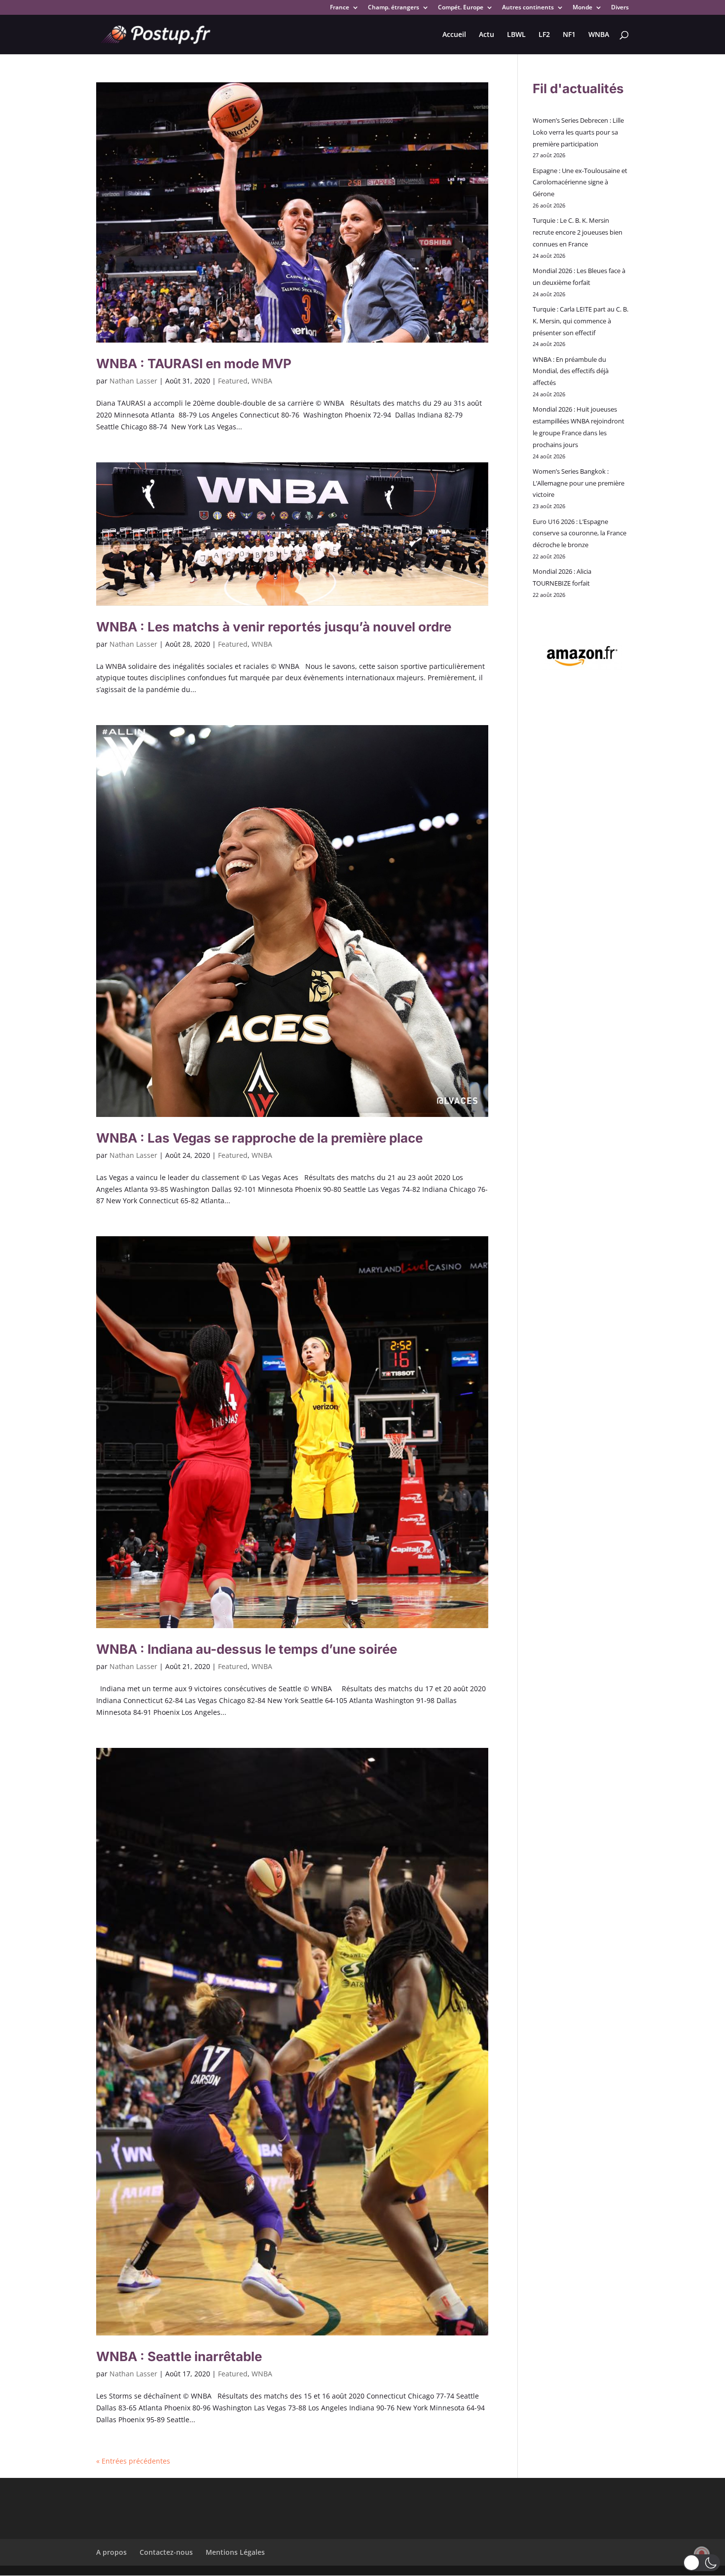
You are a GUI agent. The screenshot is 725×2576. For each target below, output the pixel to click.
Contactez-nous (166, 2552)
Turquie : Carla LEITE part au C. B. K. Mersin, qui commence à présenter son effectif (580, 321)
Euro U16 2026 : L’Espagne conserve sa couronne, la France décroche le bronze (580, 533)
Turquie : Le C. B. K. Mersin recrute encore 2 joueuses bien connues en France (578, 232)
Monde (582, 8)
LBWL (516, 35)
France (340, 8)
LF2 (544, 35)
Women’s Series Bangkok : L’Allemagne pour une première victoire (579, 483)
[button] (702, 2563)
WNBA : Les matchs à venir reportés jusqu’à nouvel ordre (274, 627)
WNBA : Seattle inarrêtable (179, 2356)
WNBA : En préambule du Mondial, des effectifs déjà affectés (571, 371)
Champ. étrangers (394, 8)
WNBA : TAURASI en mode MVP (194, 364)
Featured (233, 381)
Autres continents (528, 8)
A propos (111, 2552)
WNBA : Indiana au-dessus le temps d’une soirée (247, 1649)
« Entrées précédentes (133, 2461)
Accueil (454, 35)
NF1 (569, 35)
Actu (487, 35)
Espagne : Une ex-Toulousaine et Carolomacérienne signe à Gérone (580, 182)
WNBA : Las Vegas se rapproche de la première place (259, 1138)
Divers (620, 8)
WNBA (599, 35)
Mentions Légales (235, 2552)
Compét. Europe (461, 8)
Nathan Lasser (133, 381)
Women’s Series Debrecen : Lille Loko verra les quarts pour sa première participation (578, 132)
